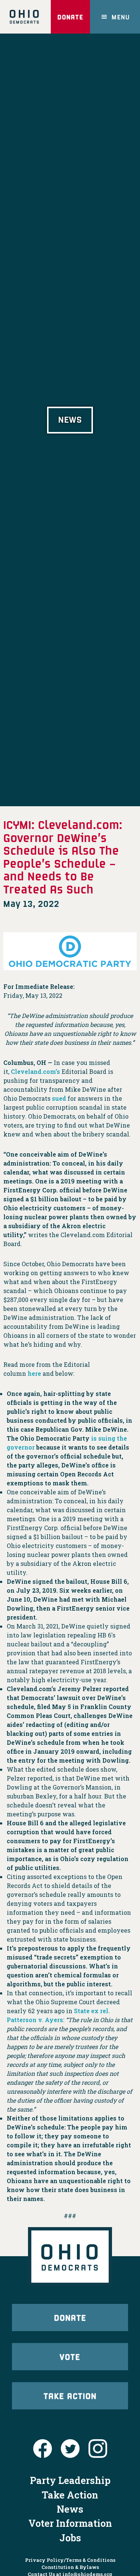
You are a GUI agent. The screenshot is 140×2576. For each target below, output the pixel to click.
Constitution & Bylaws (70, 2567)
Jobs (70, 2538)
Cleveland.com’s (35, 1071)
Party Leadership (70, 2480)
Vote (70, 2356)
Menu (121, 17)
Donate (70, 17)
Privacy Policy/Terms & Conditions (70, 2560)
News (70, 2509)
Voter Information (70, 2523)
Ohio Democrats (24, 17)
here (34, 1373)
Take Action (70, 2396)
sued (59, 1098)
